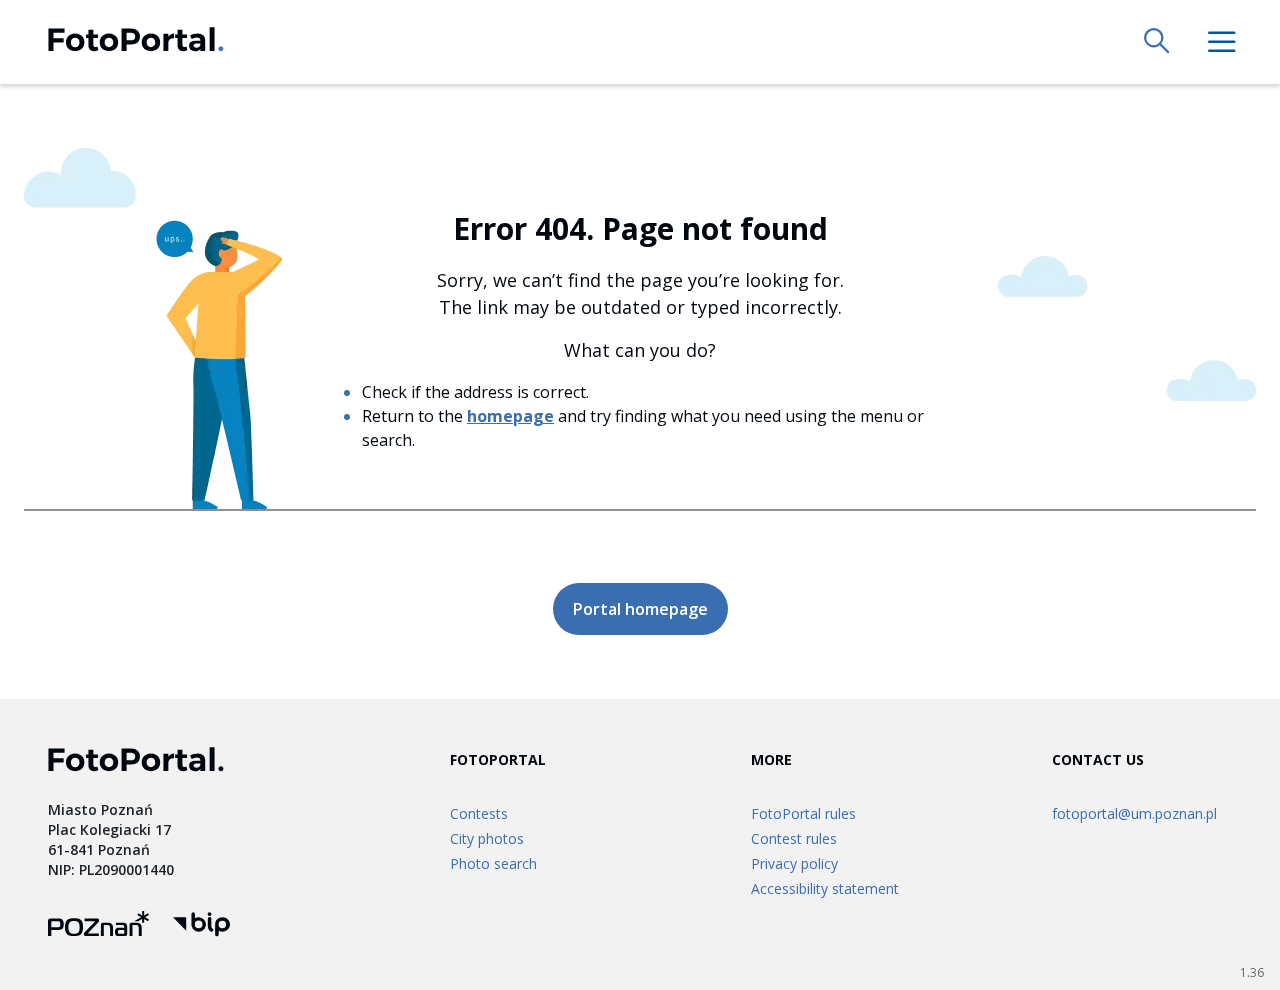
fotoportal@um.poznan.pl (1134, 813)
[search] (1158, 42)
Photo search (493, 863)
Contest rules (794, 838)
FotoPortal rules (803, 813)
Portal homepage (640, 609)
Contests (479, 813)
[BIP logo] (201, 926)
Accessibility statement (825, 888)
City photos (487, 838)
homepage (510, 416)
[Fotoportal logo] (136, 42)
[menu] (1222, 42)
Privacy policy (794, 863)
